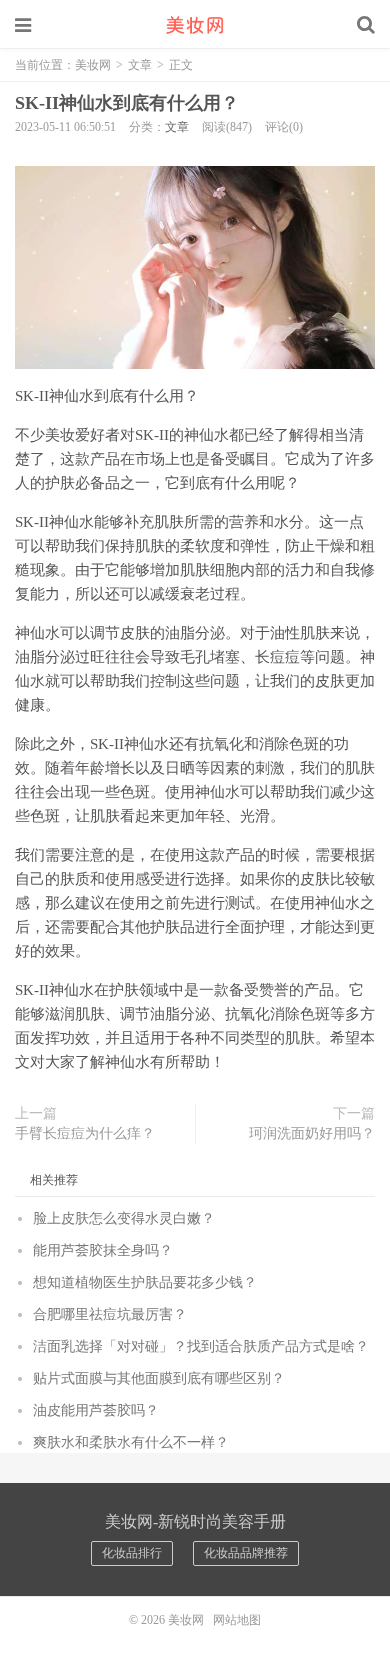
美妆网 (195, 25)
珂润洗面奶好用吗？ (312, 1133)
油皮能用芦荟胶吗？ (96, 1410)
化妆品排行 (132, 1553)
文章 (140, 65)
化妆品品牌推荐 (246, 1553)
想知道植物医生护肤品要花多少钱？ (145, 1282)
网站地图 (237, 1620)
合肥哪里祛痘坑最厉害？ (110, 1314)
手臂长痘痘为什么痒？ (85, 1133)
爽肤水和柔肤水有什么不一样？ (131, 1442)
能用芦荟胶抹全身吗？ (103, 1250)
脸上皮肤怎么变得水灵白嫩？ (124, 1218)
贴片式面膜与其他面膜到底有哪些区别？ (159, 1378)
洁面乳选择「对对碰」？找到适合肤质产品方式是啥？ (201, 1346)
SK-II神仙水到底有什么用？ (127, 103)
